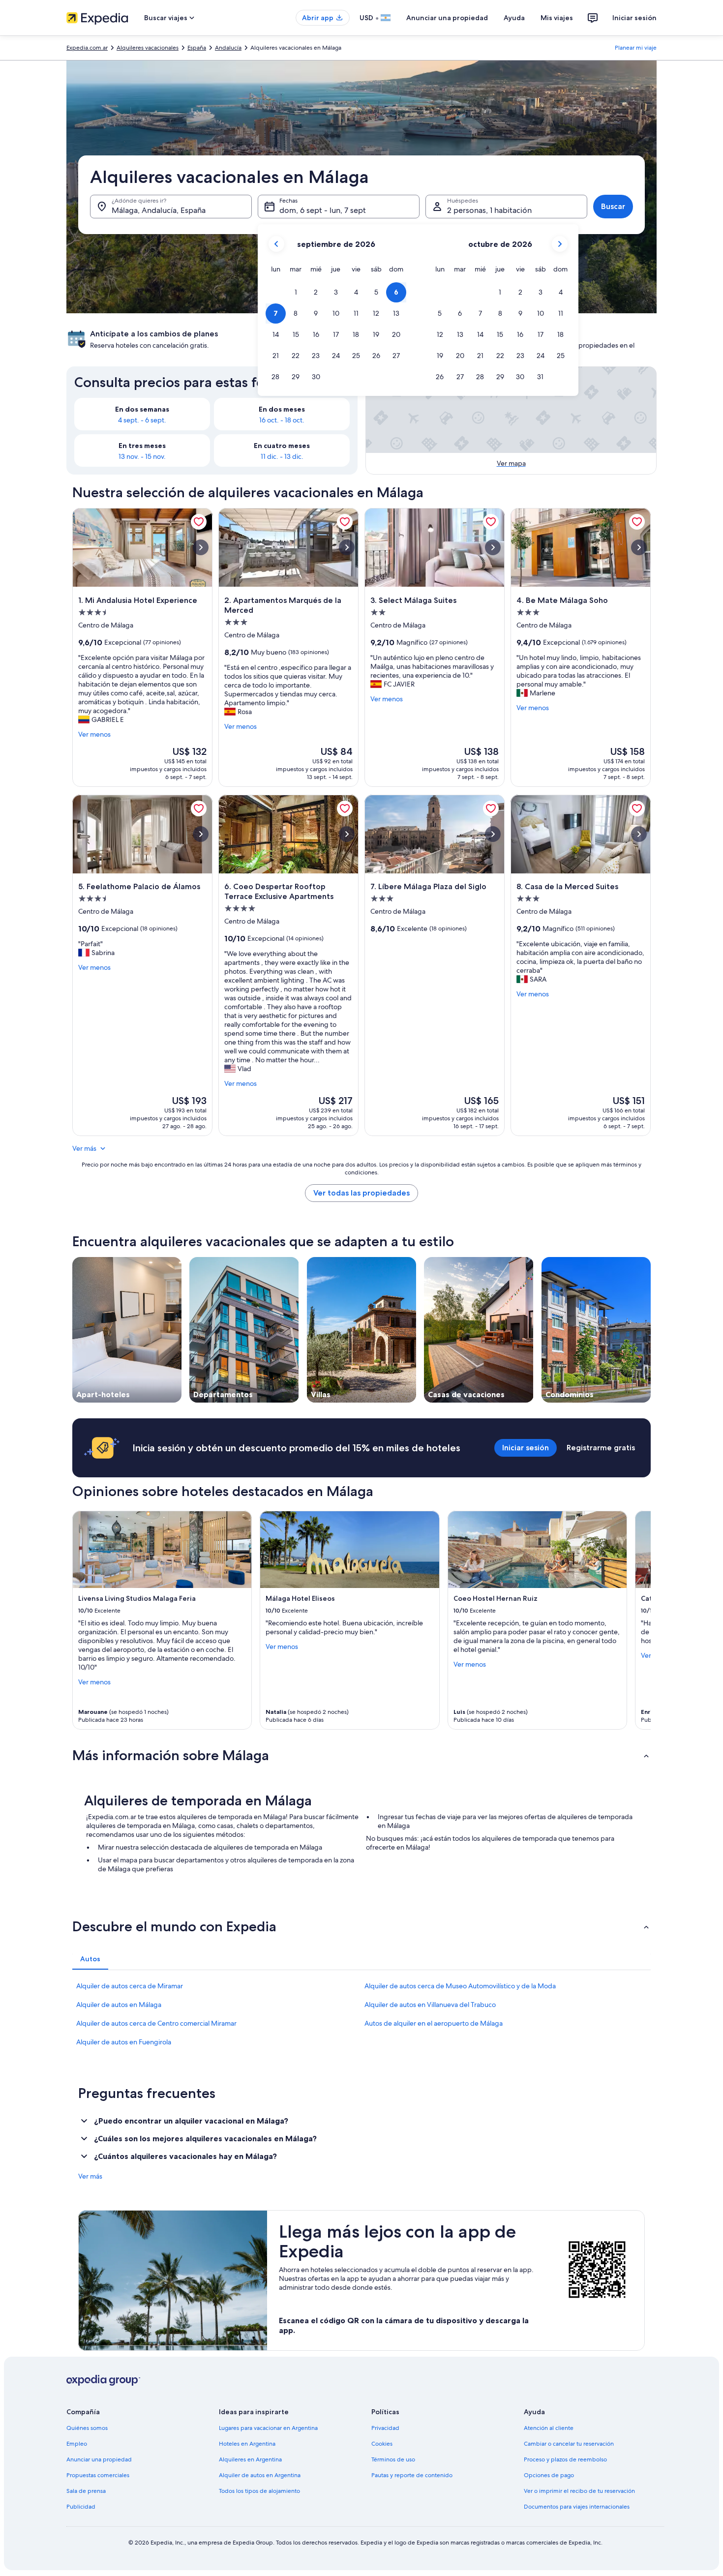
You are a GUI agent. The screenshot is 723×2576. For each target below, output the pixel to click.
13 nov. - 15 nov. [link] (142, 456)
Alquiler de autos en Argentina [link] (260, 2475)
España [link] (197, 48)
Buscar (613, 206)
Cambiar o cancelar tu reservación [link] (569, 2444)
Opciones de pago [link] (549, 2475)
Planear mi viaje (636, 48)
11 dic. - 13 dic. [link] (282, 456)
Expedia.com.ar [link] (87, 48)
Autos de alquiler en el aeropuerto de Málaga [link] (434, 2023)
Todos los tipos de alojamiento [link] (259, 2491)
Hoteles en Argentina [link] (247, 2444)
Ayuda (514, 18)
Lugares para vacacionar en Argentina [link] (268, 2428)
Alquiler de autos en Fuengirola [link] (124, 2042)
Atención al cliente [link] (549, 2428)
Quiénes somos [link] (87, 2428)
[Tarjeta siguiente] (639, 1620)
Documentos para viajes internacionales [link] (577, 2507)
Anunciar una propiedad (447, 18)
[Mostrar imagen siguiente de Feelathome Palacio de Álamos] (201, 834)
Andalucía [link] (228, 48)
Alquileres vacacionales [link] (148, 48)
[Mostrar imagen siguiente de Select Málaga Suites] (493, 547)
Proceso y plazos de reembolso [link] (565, 2459)
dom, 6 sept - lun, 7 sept (323, 210)
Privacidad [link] (385, 2428)
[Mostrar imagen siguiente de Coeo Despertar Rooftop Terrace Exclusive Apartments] (347, 834)
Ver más (84, 1148)
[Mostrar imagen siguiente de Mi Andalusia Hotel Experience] (201, 547)
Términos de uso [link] (393, 2459)
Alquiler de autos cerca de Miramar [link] (130, 1986)
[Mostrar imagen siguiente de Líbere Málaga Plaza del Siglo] (493, 834)
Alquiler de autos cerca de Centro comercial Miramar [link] (156, 2023)
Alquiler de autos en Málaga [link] (119, 2005)
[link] (199, 522)
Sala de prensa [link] (86, 2491)
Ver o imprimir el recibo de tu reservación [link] (579, 2491)
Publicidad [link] (81, 2507)
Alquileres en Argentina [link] (250, 2459)
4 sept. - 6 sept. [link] (142, 420)
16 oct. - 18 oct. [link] (282, 420)
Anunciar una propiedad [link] (99, 2459)
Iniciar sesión (634, 18)
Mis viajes (557, 18)
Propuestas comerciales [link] (98, 2475)
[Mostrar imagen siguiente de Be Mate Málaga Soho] (639, 547)
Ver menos (94, 734)
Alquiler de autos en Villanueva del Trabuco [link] (430, 2005)
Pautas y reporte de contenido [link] (412, 2475)
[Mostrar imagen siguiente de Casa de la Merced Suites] (639, 834)
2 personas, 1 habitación (489, 210)
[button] (296, 292)
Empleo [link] (77, 2444)
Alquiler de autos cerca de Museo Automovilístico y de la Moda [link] (460, 1986)
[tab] (90, 1959)
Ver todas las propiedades (361, 1193)
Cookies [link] (382, 2444)
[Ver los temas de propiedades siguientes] (651, 1330)
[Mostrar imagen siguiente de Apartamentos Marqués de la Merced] (347, 547)
